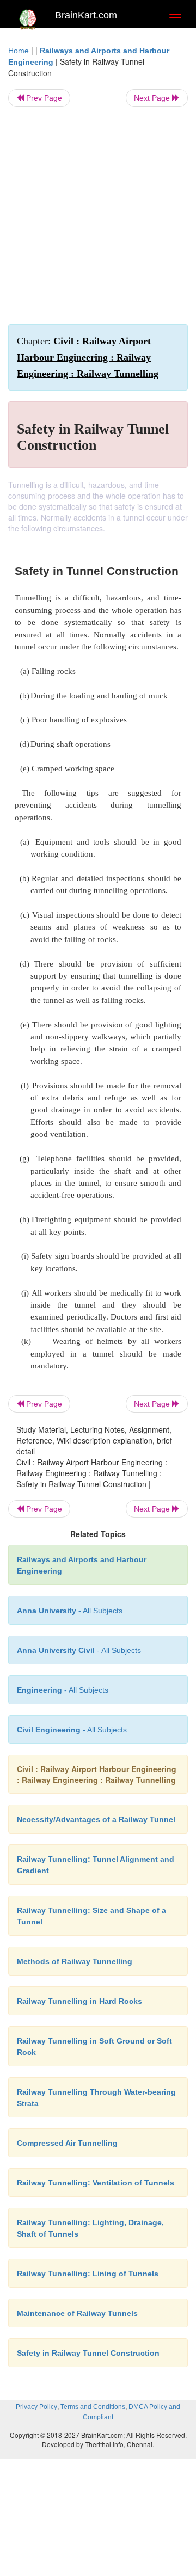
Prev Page (43, 98)
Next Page (153, 98)
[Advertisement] (98, 215)
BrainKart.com (86, 15)
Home (19, 51)
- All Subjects (72, 1730)
